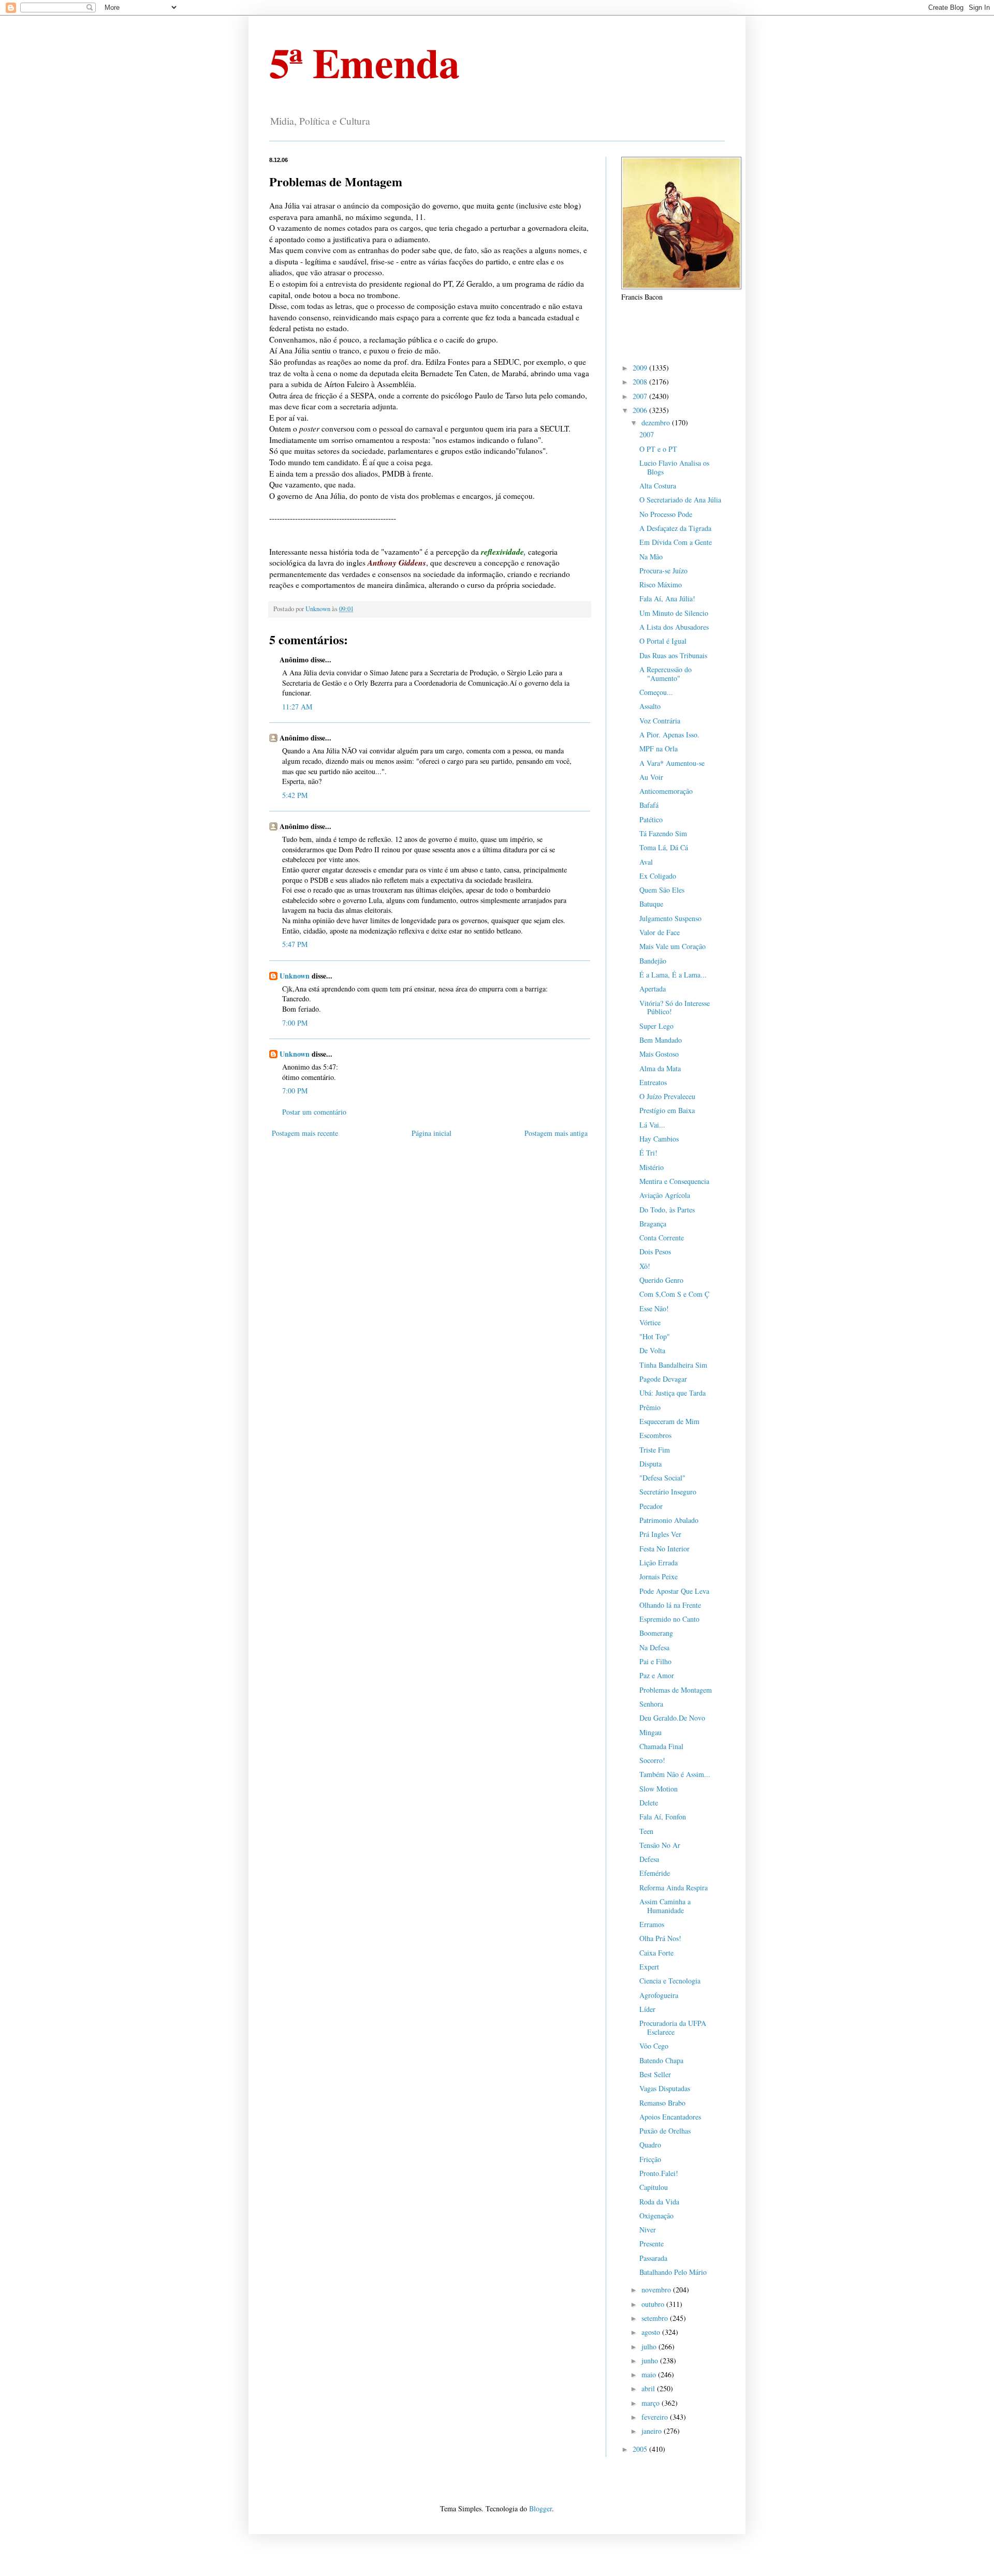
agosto (652, 2332)
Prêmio (650, 1407)
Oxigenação (656, 2216)
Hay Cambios (659, 1139)
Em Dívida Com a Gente (676, 542)
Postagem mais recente (305, 1133)
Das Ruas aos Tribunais (673, 655)
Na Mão (651, 557)
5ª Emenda (364, 62)
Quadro (650, 2145)
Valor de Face (660, 932)
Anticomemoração (666, 791)
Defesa (649, 1859)
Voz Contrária (660, 721)
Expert (649, 1967)
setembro (656, 2318)
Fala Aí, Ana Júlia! (667, 598)
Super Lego (656, 1026)
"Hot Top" (655, 1336)
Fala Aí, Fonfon (663, 1817)
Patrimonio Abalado (669, 1520)
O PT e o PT (658, 449)
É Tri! (648, 1153)
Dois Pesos (655, 1252)
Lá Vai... (652, 1125)
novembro (657, 2290)
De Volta (652, 1350)
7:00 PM (295, 1023)
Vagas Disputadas (665, 2088)
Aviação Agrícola (665, 1195)
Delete (649, 1803)
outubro (654, 2304)
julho (650, 2346)
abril (649, 2388)
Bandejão (653, 961)
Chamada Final (661, 1746)
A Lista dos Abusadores (674, 627)
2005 (641, 2449)
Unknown (295, 976)
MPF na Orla (659, 749)
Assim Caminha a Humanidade (665, 1906)
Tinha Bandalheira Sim (673, 1365)
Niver (648, 2230)
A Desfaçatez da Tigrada (675, 528)
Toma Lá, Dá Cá (664, 847)
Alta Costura (658, 486)
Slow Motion (659, 1789)
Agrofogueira (659, 1995)
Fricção (650, 2159)
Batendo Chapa (661, 2060)
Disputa (651, 1464)
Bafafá (649, 805)
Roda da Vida (659, 2202)
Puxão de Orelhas (665, 2131)
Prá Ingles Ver (660, 1534)
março (652, 2403)
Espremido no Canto (669, 1619)
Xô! (645, 1266)
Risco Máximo (661, 584)
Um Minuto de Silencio (674, 613)
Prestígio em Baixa (667, 1110)
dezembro (657, 423)
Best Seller (655, 2074)
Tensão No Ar (660, 1845)
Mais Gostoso (659, 1054)
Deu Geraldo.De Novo (672, 1718)
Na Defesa (654, 1647)
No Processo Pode (666, 514)
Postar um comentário (314, 1112)
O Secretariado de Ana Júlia (680, 500)
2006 (641, 410)
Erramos (652, 1924)
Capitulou (654, 2187)
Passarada (653, 2258)
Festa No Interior (664, 1549)
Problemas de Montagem (676, 1690)
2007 (641, 396)
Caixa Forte (656, 1953)
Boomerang (656, 1633)
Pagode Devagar (663, 1379)
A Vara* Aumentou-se (672, 763)
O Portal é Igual (663, 641)
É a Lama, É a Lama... (673, 975)
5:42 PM (295, 795)
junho (651, 2360)
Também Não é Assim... (675, 1774)
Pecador (651, 1506)
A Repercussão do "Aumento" (666, 674)
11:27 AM (297, 707)
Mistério (652, 1167)
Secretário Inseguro (668, 1492)
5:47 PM (295, 944)
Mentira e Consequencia (674, 1181)
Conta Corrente (662, 1238)
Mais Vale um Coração (673, 946)
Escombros (655, 1435)
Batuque (651, 904)
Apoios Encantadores (670, 2117)
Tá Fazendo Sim (663, 833)
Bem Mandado (661, 1040)
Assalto (650, 706)
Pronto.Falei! (659, 2173)
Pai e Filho (655, 1661)
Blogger (540, 2508)
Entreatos (653, 1082)
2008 (641, 382)
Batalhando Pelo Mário (673, 2272)
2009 (641, 368)
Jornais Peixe (659, 1576)
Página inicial (432, 1133)
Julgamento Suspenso (670, 918)
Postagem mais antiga (556, 1133)
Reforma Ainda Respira (674, 1887)
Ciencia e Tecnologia (670, 1981)
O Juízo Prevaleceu (667, 1096)
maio (650, 2374)
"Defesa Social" (662, 1478)
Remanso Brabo (662, 2103)
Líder (647, 2009)
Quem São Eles (662, 890)
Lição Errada (659, 1563)
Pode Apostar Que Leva (674, 1591)
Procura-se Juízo (663, 571)
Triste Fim (655, 1450)
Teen (646, 1831)
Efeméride (655, 1873)
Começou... (656, 692)
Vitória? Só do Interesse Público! (675, 1008)
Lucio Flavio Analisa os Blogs (674, 467)
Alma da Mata (660, 1068)
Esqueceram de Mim (669, 1421)
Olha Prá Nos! (660, 1938)
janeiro (653, 2431)
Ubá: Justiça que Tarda (673, 1393)
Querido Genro (661, 1280)
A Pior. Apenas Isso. (669, 735)
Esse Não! (654, 1308)
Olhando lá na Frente (670, 1605)
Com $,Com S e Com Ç (674, 1294)
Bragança (653, 1224)
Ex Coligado (658, 876)
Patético (651, 819)
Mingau (651, 1732)
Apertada (653, 989)
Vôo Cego (654, 2046)
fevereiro (656, 2417)
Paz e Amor (657, 1675)
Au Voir (651, 777)
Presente (652, 2244)
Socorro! (652, 1760)
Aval (646, 862)
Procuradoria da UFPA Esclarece (673, 2027)
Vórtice (650, 1322)
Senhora (651, 1704)
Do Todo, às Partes (667, 1210)
